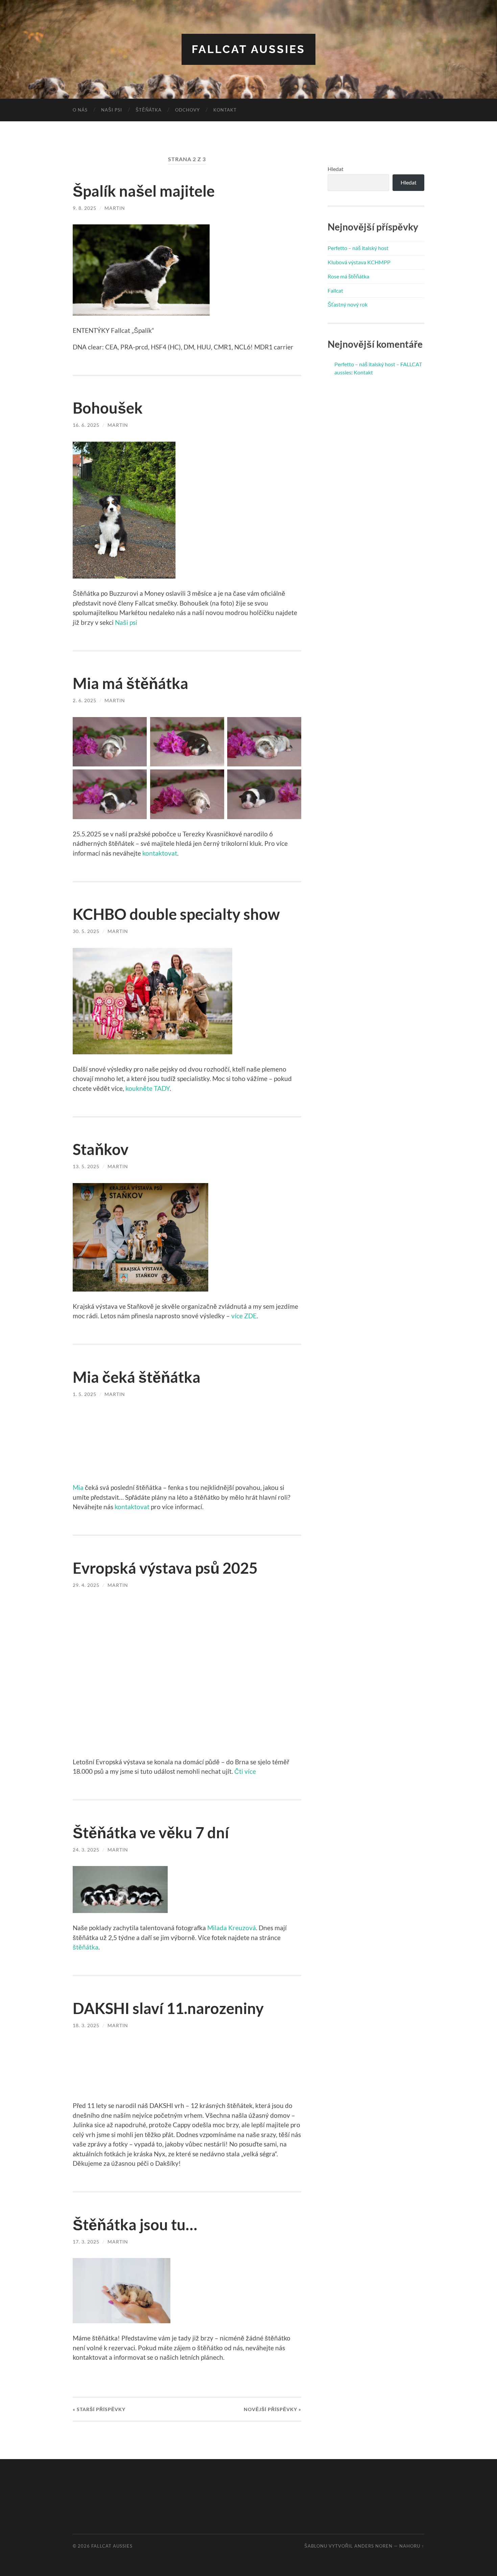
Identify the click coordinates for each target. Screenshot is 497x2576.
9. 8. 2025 (85, 208)
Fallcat (335, 290)
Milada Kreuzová (232, 1928)
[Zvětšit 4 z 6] (138, 778)
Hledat (336, 169)
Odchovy (187, 110)
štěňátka (86, 1947)
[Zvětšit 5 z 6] (215, 778)
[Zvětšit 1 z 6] (138, 726)
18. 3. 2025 (86, 2025)
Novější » (273, 2409)
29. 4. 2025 (86, 1585)
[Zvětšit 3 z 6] (292, 726)
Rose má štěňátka (348, 276)
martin (115, 208)
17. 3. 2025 (86, 2242)
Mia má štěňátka (131, 683)
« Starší (99, 2409)
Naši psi (112, 110)
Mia (78, 1487)
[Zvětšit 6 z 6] (292, 778)
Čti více (245, 1771)
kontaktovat (160, 853)
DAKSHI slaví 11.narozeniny (168, 2008)
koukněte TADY (148, 1088)
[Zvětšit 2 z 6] (215, 726)
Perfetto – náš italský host (358, 248)
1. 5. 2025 (85, 1394)
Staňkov (101, 1149)
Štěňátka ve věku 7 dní (151, 1833)
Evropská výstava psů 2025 (165, 1568)
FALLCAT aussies (249, 49)
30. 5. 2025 (86, 931)
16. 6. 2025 (86, 425)
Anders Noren (373, 2546)
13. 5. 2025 (86, 1166)
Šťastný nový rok (348, 304)
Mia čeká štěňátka (137, 1377)
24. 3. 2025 (86, 1850)
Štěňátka (149, 110)
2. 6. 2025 (85, 700)
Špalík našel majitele (144, 191)
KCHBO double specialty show (176, 914)
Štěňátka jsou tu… (135, 2225)
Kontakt (225, 110)
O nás (80, 110)
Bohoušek (108, 408)
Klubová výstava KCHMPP (359, 262)
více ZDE (244, 1316)
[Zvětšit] (201, 233)
